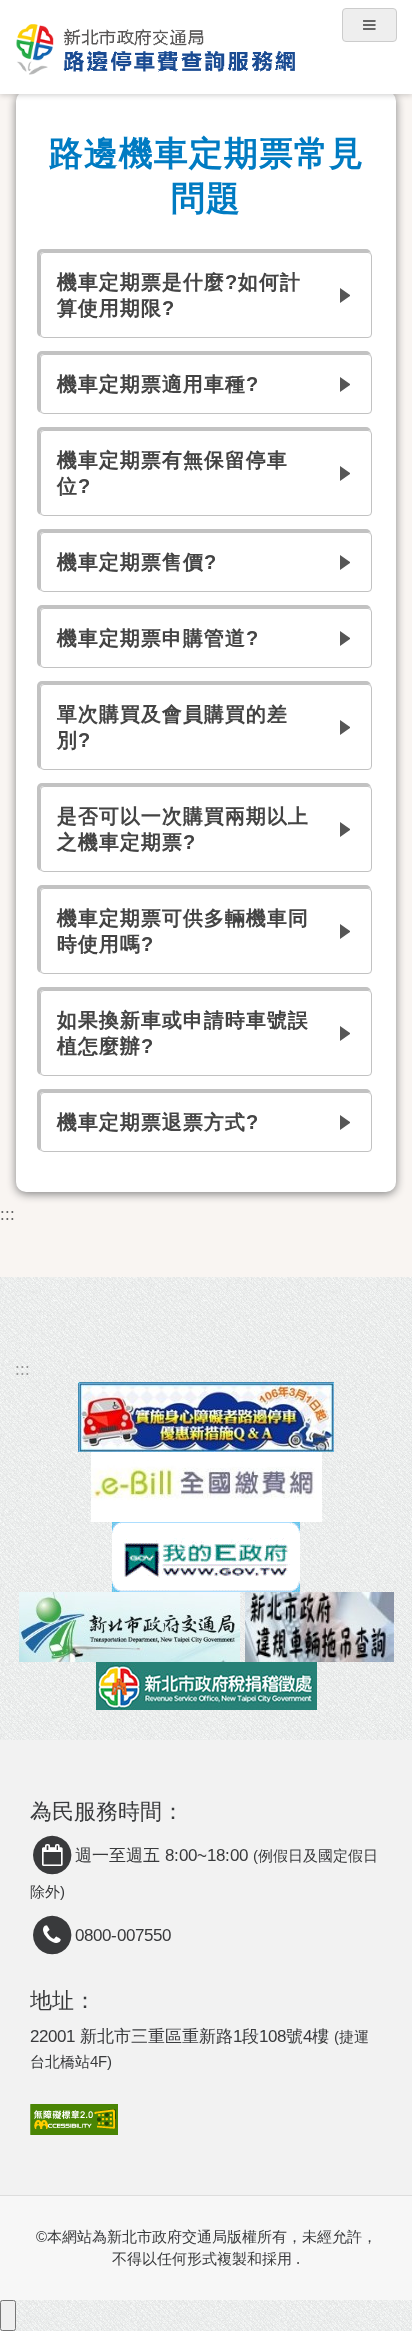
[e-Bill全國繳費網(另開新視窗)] (206, 1486)
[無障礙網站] (74, 2118)
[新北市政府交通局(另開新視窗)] (129, 1626)
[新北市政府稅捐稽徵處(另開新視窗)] (206, 1685)
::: (7, 1214)
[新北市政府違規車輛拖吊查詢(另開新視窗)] (319, 1626)
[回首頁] (206, 35)
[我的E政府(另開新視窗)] (206, 1556)
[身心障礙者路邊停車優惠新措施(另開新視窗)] (206, 1416)
